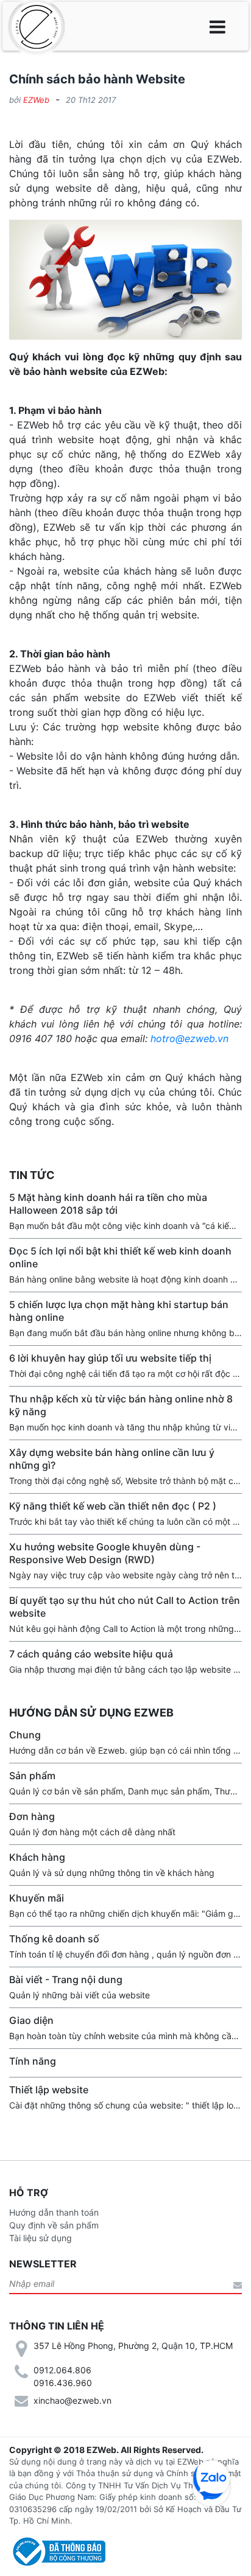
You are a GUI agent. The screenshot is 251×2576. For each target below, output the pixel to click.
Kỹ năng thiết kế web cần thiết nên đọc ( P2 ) (113, 1506)
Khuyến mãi (37, 1898)
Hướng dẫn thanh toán (54, 2212)
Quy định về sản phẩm (54, 2225)
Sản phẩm (32, 1776)
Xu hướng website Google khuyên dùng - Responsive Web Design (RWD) (105, 1553)
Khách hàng (37, 1857)
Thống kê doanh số (54, 1939)
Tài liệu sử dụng (41, 2238)
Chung (25, 1735)
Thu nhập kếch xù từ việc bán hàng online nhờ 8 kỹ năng (121, 1405)
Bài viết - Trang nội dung (66, 1979)
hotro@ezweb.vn (189, 1038)
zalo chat (211, 2479)
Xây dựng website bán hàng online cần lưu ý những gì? (112, 1459)
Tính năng (33, 2061)
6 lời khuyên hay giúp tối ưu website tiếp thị (110, 1358)
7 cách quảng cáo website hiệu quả (91, 1654)
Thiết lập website (49, 2090)
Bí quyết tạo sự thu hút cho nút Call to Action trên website (125, 1607)
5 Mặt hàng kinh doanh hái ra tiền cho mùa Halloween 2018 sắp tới (108, 1204)
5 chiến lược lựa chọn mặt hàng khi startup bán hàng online (119, 1311)
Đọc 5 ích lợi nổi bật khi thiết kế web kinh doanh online (120, 1257)
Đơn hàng (32, 1816)
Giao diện (31, 2020)
